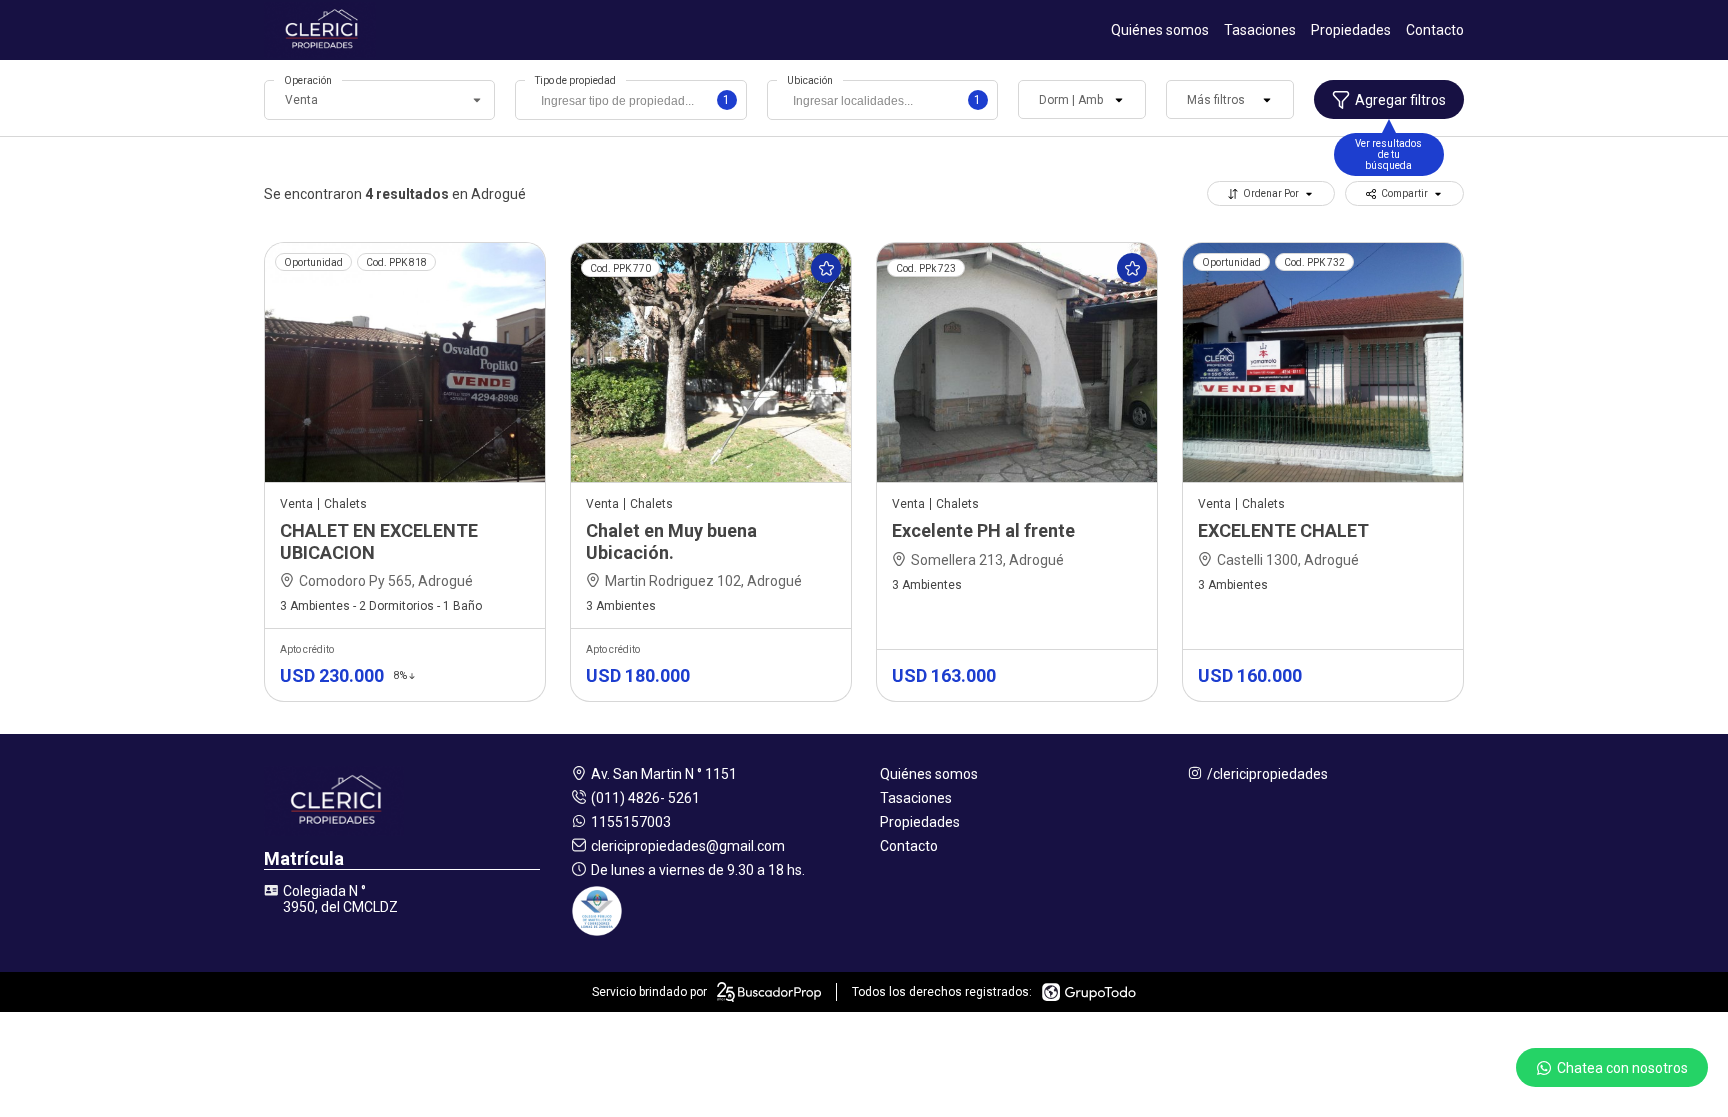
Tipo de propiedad (575, 80)
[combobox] (630, 100)
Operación (308, 80)
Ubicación (810, 80)
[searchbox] (635, 103)
